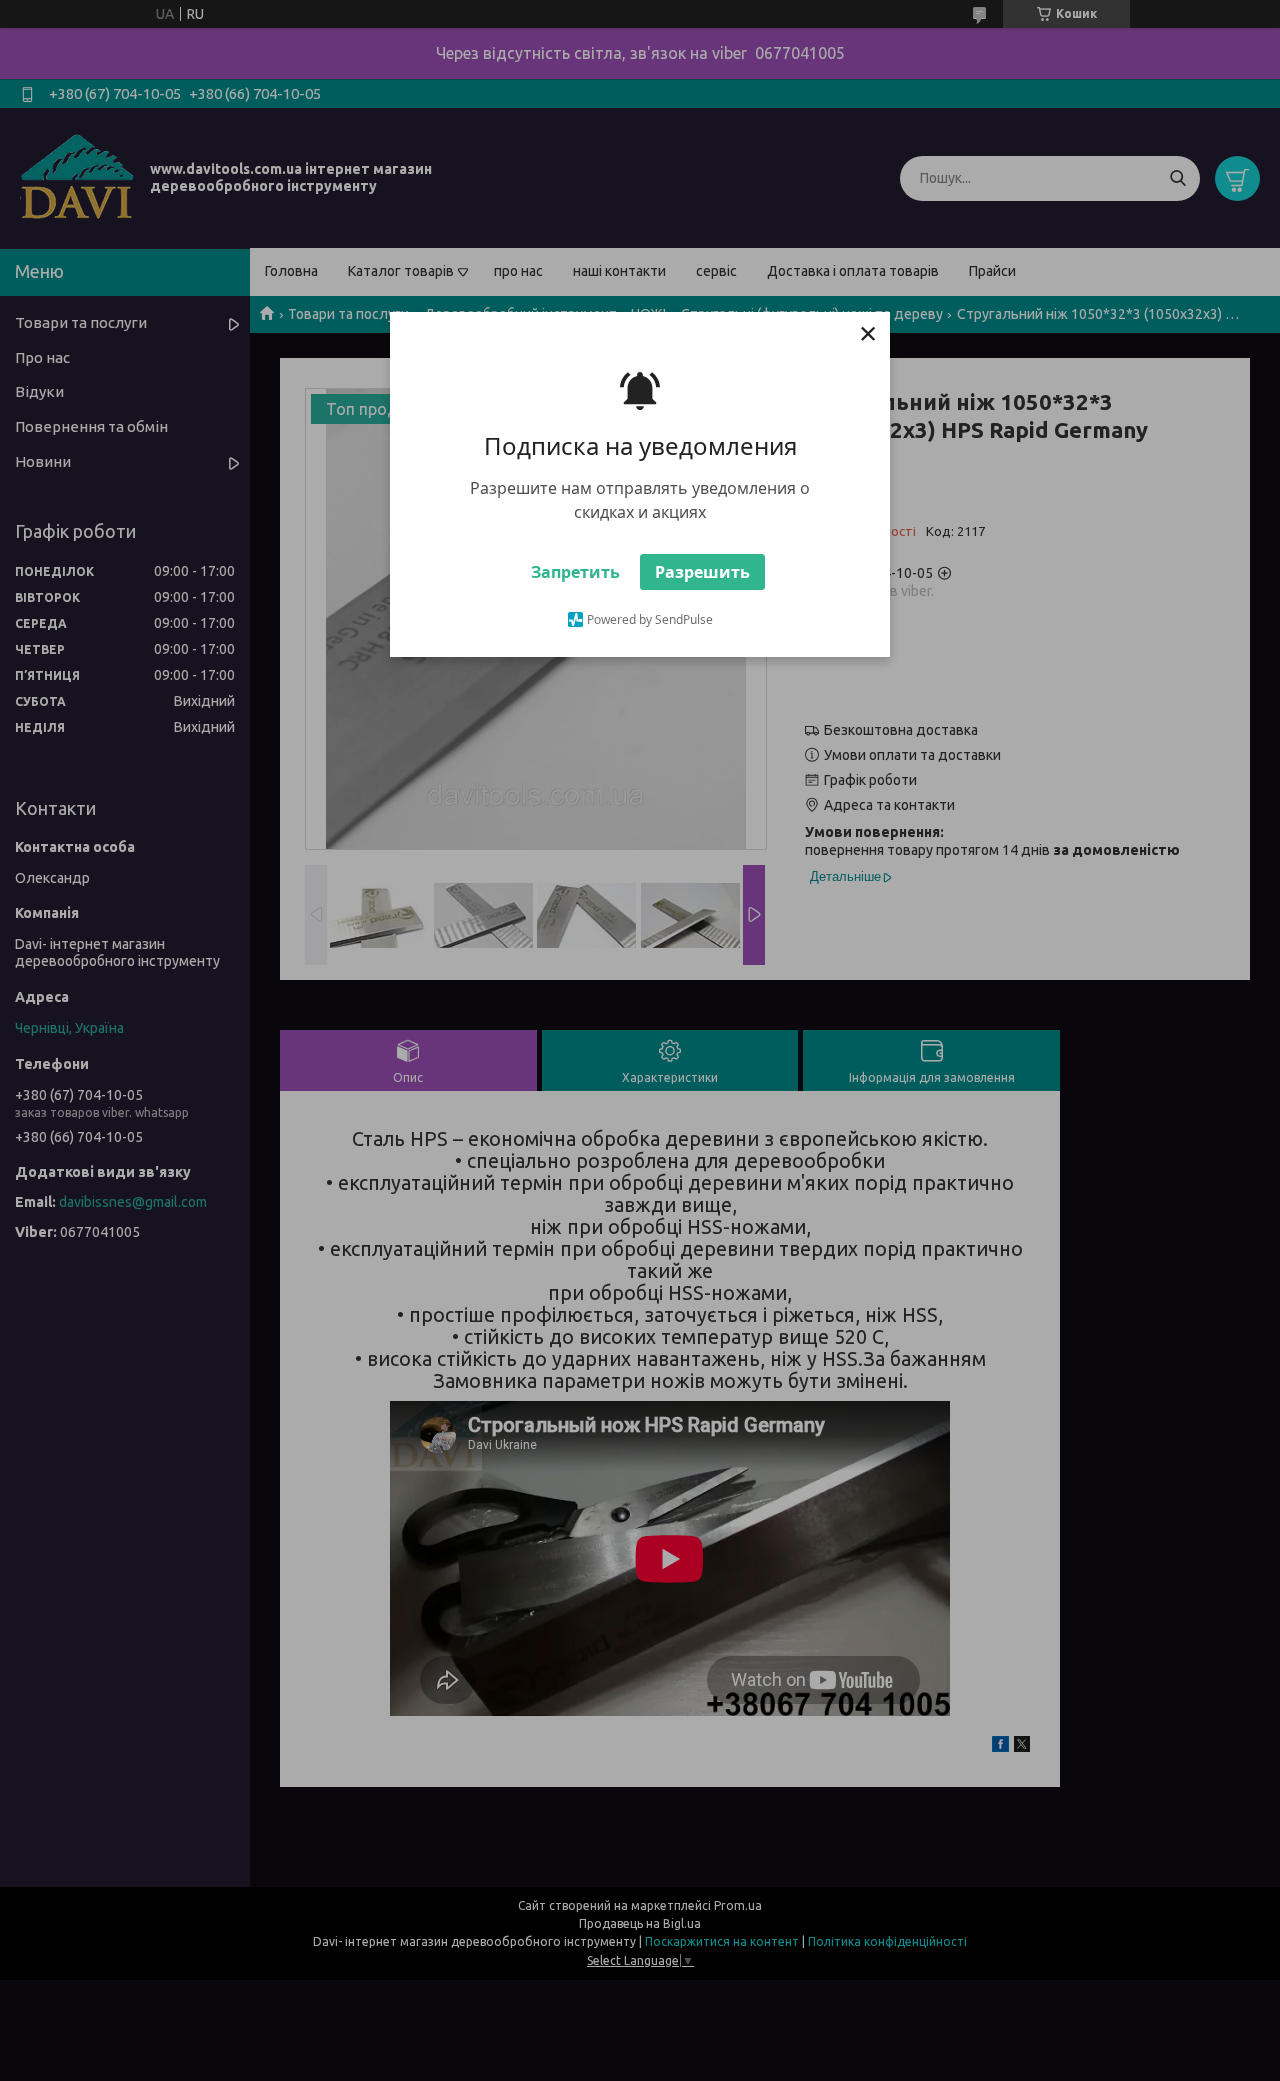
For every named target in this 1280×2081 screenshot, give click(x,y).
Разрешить (702, 572)
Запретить (575, 572)
